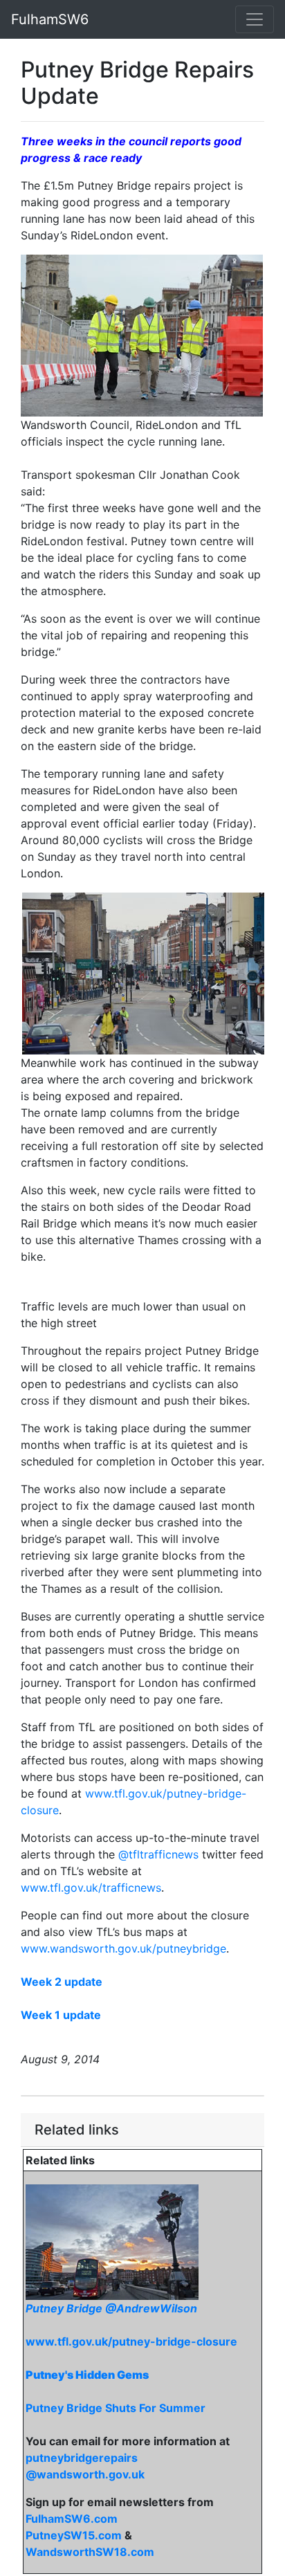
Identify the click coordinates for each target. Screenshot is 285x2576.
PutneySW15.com (74, 2535)
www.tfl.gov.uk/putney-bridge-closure (131, 2341)
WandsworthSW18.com (90, 2552)
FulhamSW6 (50, 19)
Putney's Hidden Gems (87, 2375)
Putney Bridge (65, 2308)
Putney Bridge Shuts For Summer (116, 2408)
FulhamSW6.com (72, 2519)
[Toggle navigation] (255, 19)
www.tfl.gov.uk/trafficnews (91, 1888)
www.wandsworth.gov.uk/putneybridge (123, 1948)
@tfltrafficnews (158, 1854)
